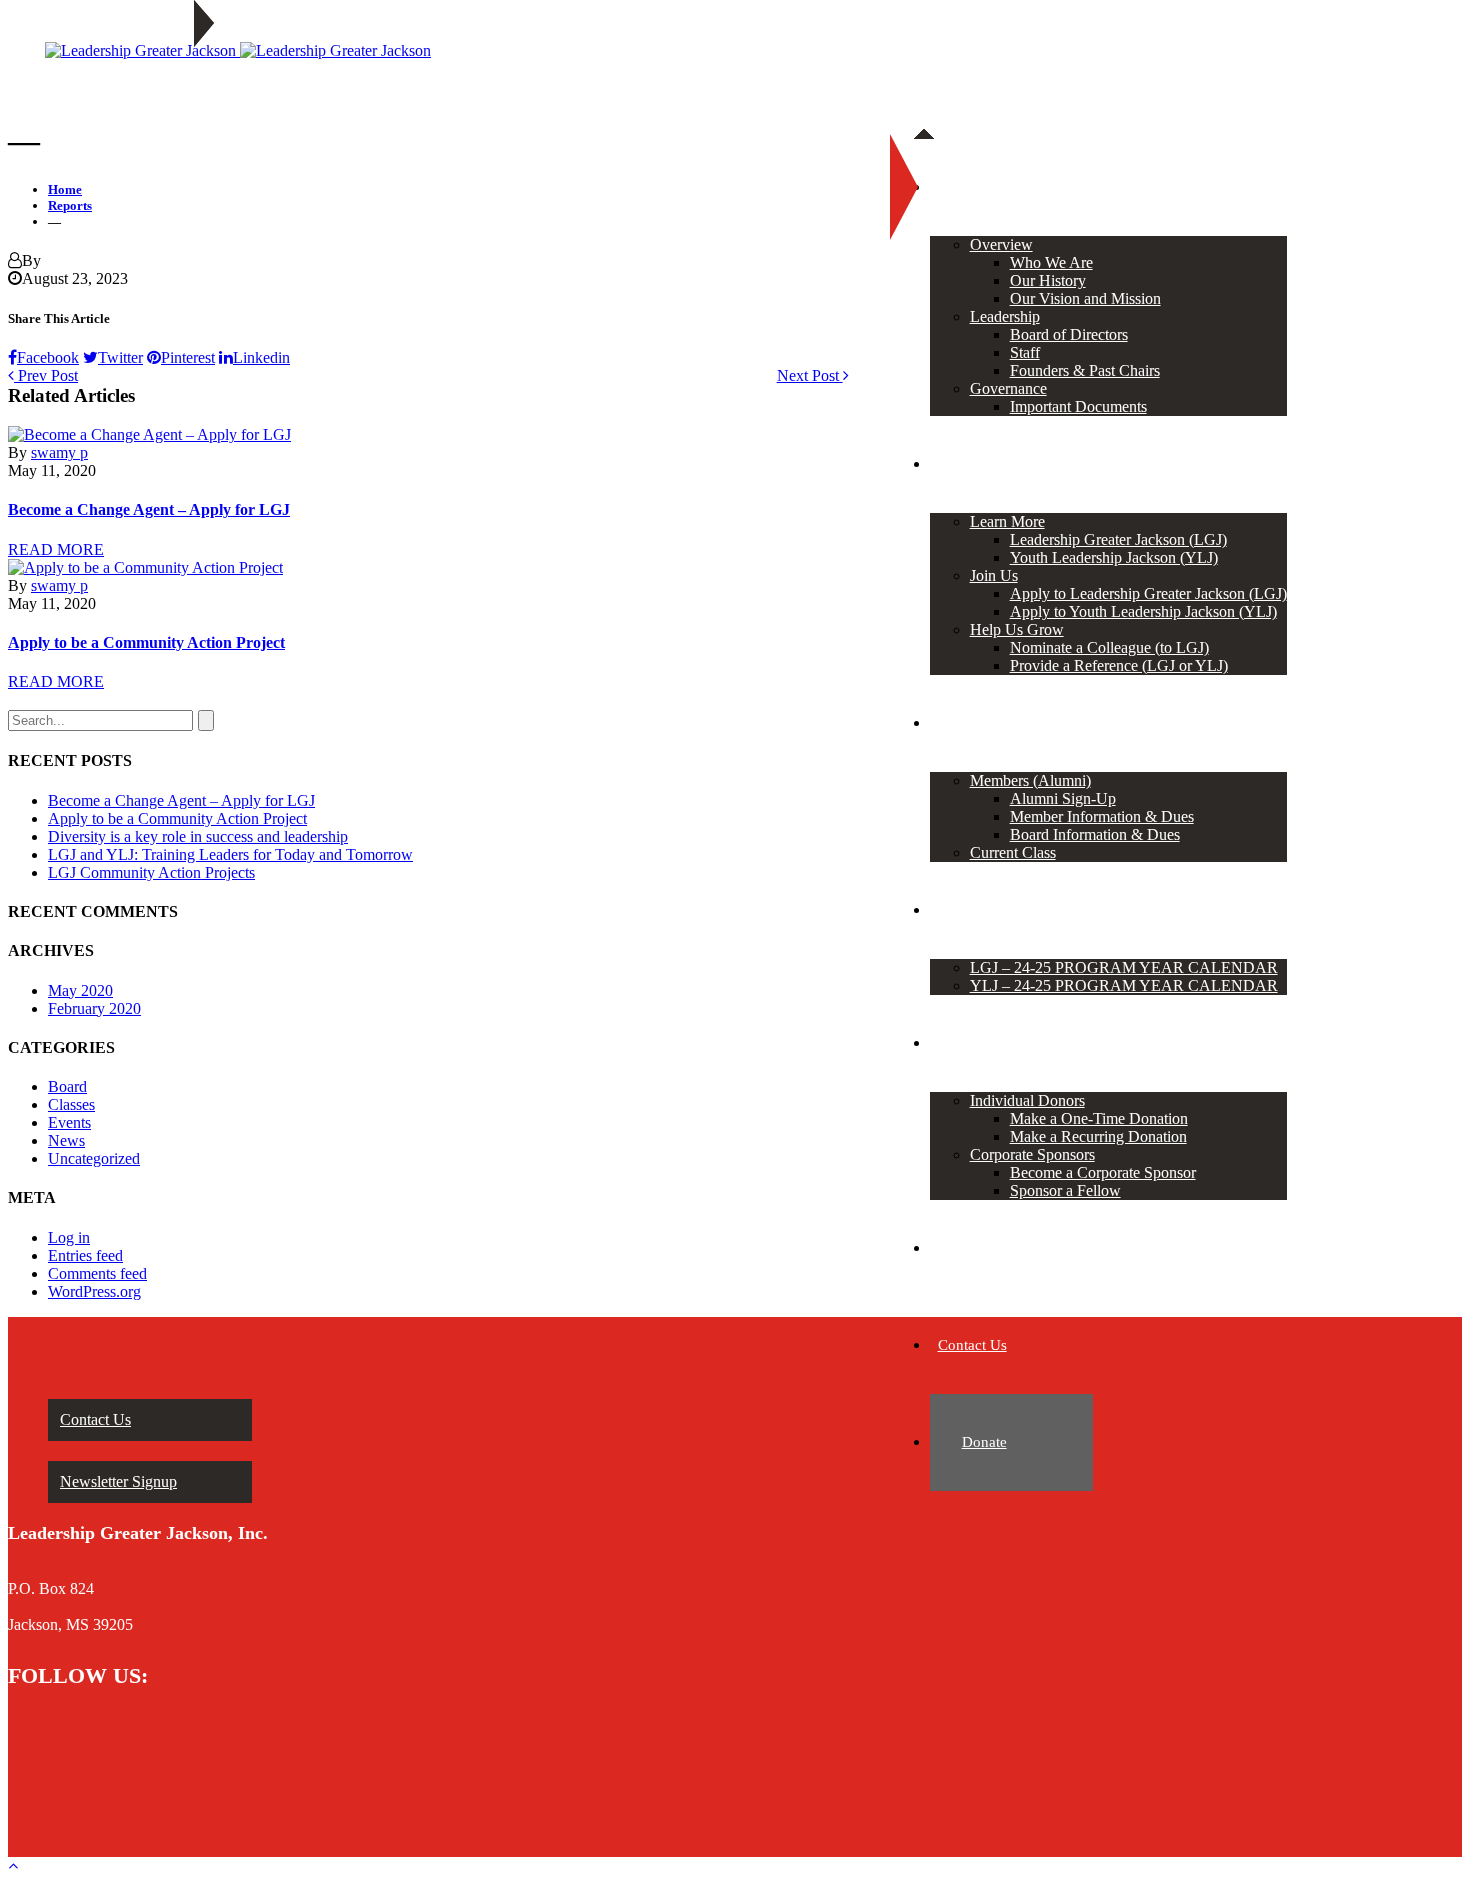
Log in (69, 1237)
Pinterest (188, 357)
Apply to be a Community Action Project (146, 642)
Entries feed (85, 1255)
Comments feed (97, 1273)
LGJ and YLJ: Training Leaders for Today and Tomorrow (230, 854)
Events (69, 1122)
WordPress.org (94, 1291)
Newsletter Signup (118, 1481)
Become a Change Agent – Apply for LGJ (149, 509)
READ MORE (56, 549)
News (66, 1140)
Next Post (810, 375)
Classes (71, 1104)
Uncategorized (94, 1158)
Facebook (48, 357)
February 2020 (94, 1008)
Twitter (120, 357)
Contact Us (95, 1419)
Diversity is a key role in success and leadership (198, 836)
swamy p (59, 452)
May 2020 (80, 990)
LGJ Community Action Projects (151, 872)
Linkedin (261, 357)
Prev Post (46, 375)
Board (67, 1086)
